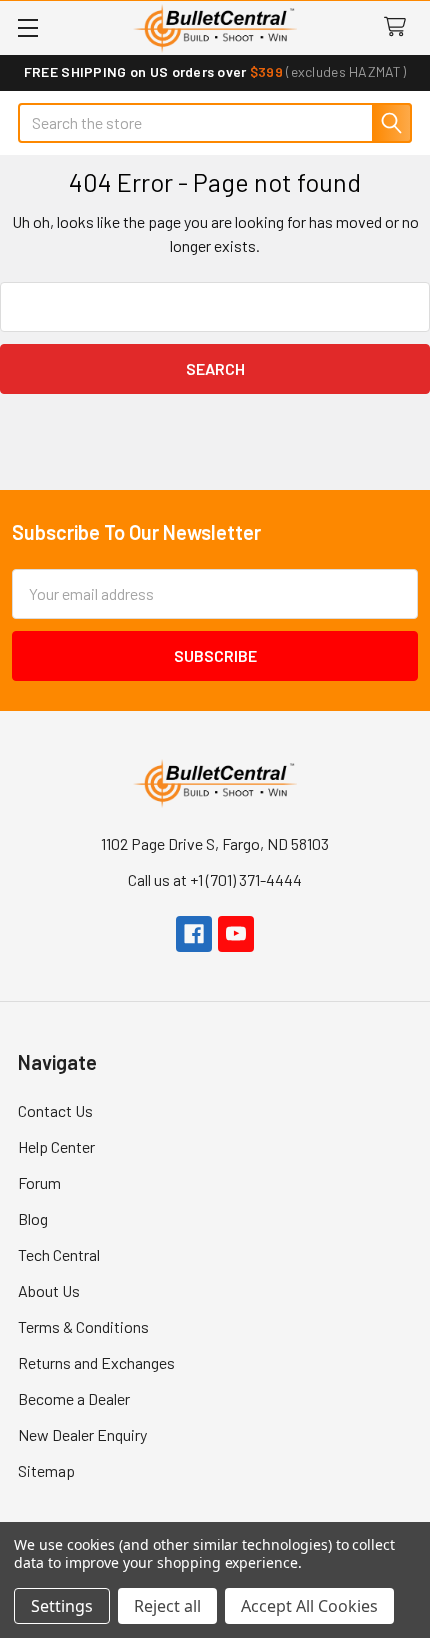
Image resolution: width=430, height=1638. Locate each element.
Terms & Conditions (83, 1326)
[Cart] (399, 27)
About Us (49, 1290)
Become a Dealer (74, 1398)
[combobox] (215, 123)
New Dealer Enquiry (82, 1434)
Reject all (167, 1606)
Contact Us (55, 1110)
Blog (33, 1218)
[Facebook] (194, 934)
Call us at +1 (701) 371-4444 (215, 879)
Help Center (56, 1146)
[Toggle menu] (27, 27)
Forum (39, 1182)
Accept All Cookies (309, 1606)
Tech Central (59, 1254)
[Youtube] (236, 934)
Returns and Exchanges (96, 1362)
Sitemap (46, 1470)
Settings (62, 1606)
